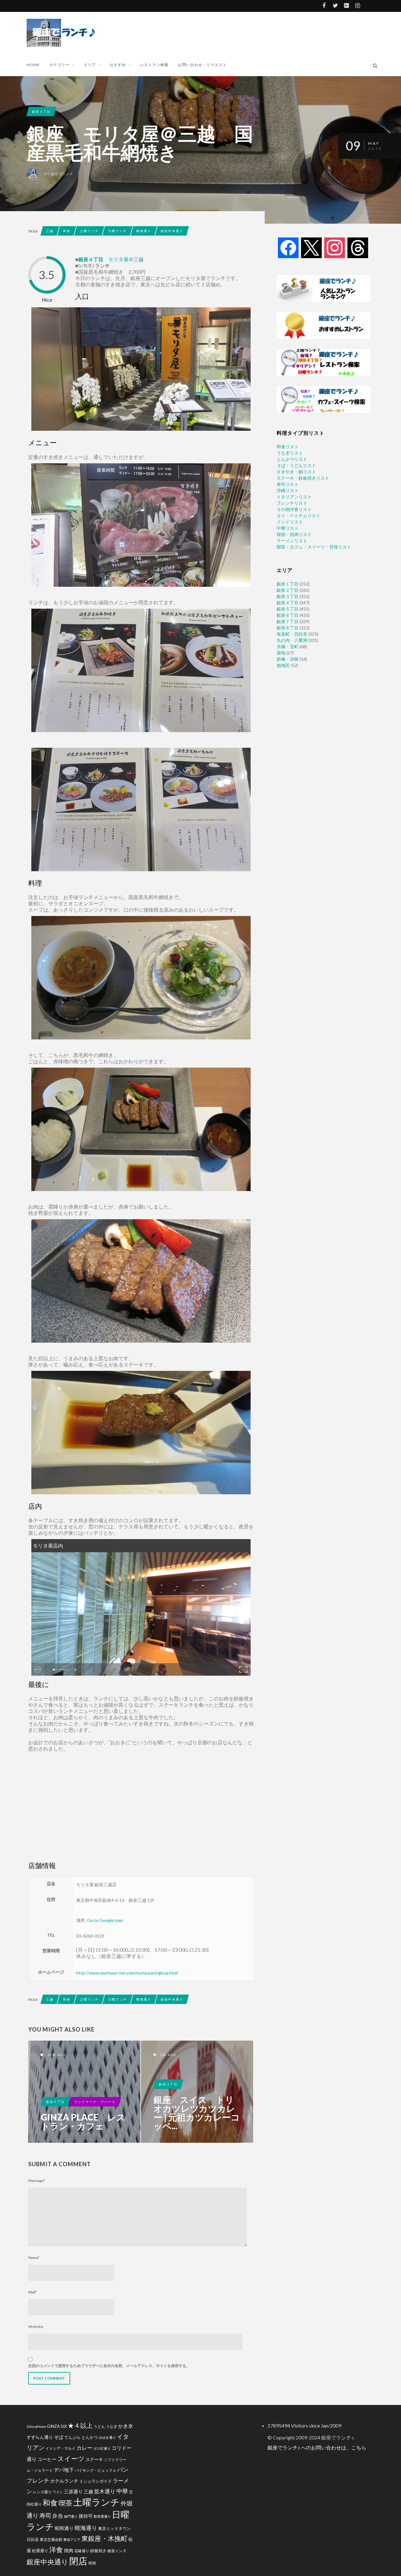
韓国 (92, 2563)
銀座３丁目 (168, 2084)
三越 (50, 231)
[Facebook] (288, 247)
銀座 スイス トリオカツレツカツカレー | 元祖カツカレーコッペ (197, 2092)
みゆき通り (107, 2437)
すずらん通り (40, 2437)
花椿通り (82, 2551)
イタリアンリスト (294, 497)
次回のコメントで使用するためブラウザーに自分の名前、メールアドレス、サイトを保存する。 (109, 2366)
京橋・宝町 (288, 646)
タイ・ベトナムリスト (299, 515)
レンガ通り (42, 2492)
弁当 (58, 2516)
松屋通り (40, 2551)
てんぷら (72, 2437)
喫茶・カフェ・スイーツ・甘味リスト (314, 547)
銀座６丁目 (288, 615)
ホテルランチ (64, 2481)
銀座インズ (117, 2551)
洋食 (56, 2550)
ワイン (58, 2492)
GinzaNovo (36, 2426)
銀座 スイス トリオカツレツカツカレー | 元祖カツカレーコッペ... (197, 2113)
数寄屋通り (102, 2516)
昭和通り (64, 2528)
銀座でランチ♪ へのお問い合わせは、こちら (317, 2447)
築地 (281, 653)
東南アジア (72, 2540)
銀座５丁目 (55, 2102)
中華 (122, 2491)
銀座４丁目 (41, 112)
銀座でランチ (62, 174)
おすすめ (118, 65)
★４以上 (80, 2425)
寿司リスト (288, 484)
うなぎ (112, 2426)
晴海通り (144, 231)
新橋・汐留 (288, 659)
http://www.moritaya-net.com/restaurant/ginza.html (127, 1973)
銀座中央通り (172, 231)
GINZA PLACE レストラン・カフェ (83, 2121)
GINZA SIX (57, 2426)
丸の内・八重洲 (292, 640)
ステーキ (94, 2459)
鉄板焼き (98, 2551)
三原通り (73, 2491)
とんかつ (90, 2437)
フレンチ (38, 2480)
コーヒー (47, 2459)
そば (59, 2437)
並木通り (105, 2491)
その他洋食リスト (294, 509)
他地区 (283, 665)
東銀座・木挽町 (104, 2538)
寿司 (45, 2515)
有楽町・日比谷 (292, 634)
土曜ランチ (89, 231)
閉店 (78, 2561)
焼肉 (69, 2550)
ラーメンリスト (292, 541)
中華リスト (288, 528)
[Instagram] (335, 247)
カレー (84, 2448)
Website (36, 2326)
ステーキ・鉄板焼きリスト (303, 478)
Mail (33, 2292)
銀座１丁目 (288, 584)
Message (37, 2180)
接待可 (86, 2516)
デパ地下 (64, 2470)
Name (34, 2258)
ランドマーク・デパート (95, 2102)
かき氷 (126, 2426)
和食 (67, 231)
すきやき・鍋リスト (296, 472)
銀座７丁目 (288, 621)
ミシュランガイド (96, 2481)
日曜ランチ (117, 231)
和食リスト (288, 447)
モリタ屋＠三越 (126, 259)
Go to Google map (105, 1920)
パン (123, 2470)
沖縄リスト (288, 490)
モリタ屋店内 (48, 1546)
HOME (33, 65)
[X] (311, 247)
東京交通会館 (51, 2539)
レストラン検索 (154, 65)
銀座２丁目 (288, 590)
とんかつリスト (292, 459)
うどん (99, 2426)
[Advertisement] (219, 32)
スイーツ (71, 2458)
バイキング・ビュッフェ (96, 2470)
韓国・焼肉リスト (294, 534)
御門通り (71, 2516)
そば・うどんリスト (296, 465)
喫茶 (65, 2503)
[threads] (358, 247)
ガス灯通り (102, 2448)
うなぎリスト (290, 453)
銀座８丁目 (288, 628)
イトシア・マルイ (60, 2448)
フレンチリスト (292, 503)
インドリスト (290, 522)
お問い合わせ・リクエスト (202, 65)
